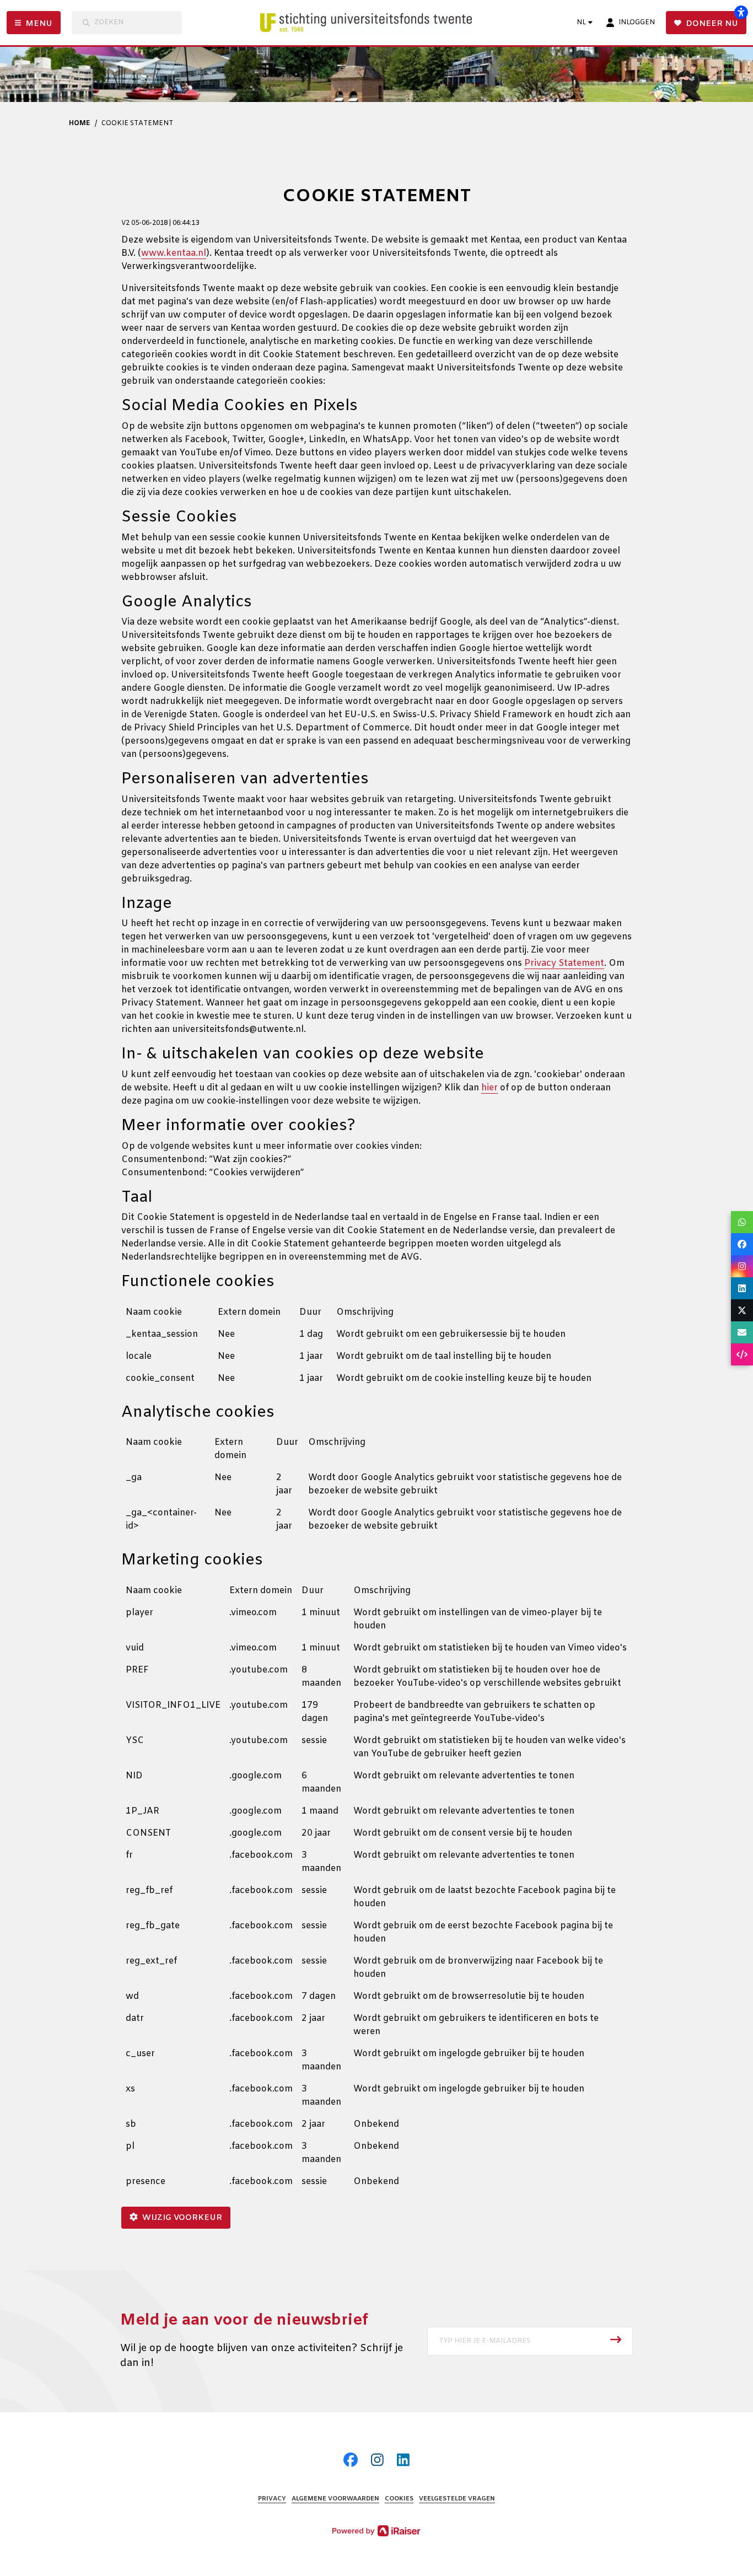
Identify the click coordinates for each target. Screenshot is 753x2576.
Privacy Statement (564, 963)
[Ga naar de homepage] (378, 23)
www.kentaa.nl (174, 253)
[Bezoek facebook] (351, 2462)
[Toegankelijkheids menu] (741, 12)
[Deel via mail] (742, 1332)
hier (490, 1088)
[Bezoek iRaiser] (376, 2531)
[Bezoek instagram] (377, 2462)
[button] (530, 2341)
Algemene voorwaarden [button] (335, 2499)
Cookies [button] (399, 2499)
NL (581, 23)
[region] (376, 1350)
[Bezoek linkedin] (403, 2462)
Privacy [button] (272, 2499)
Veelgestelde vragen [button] (457, 2499)
